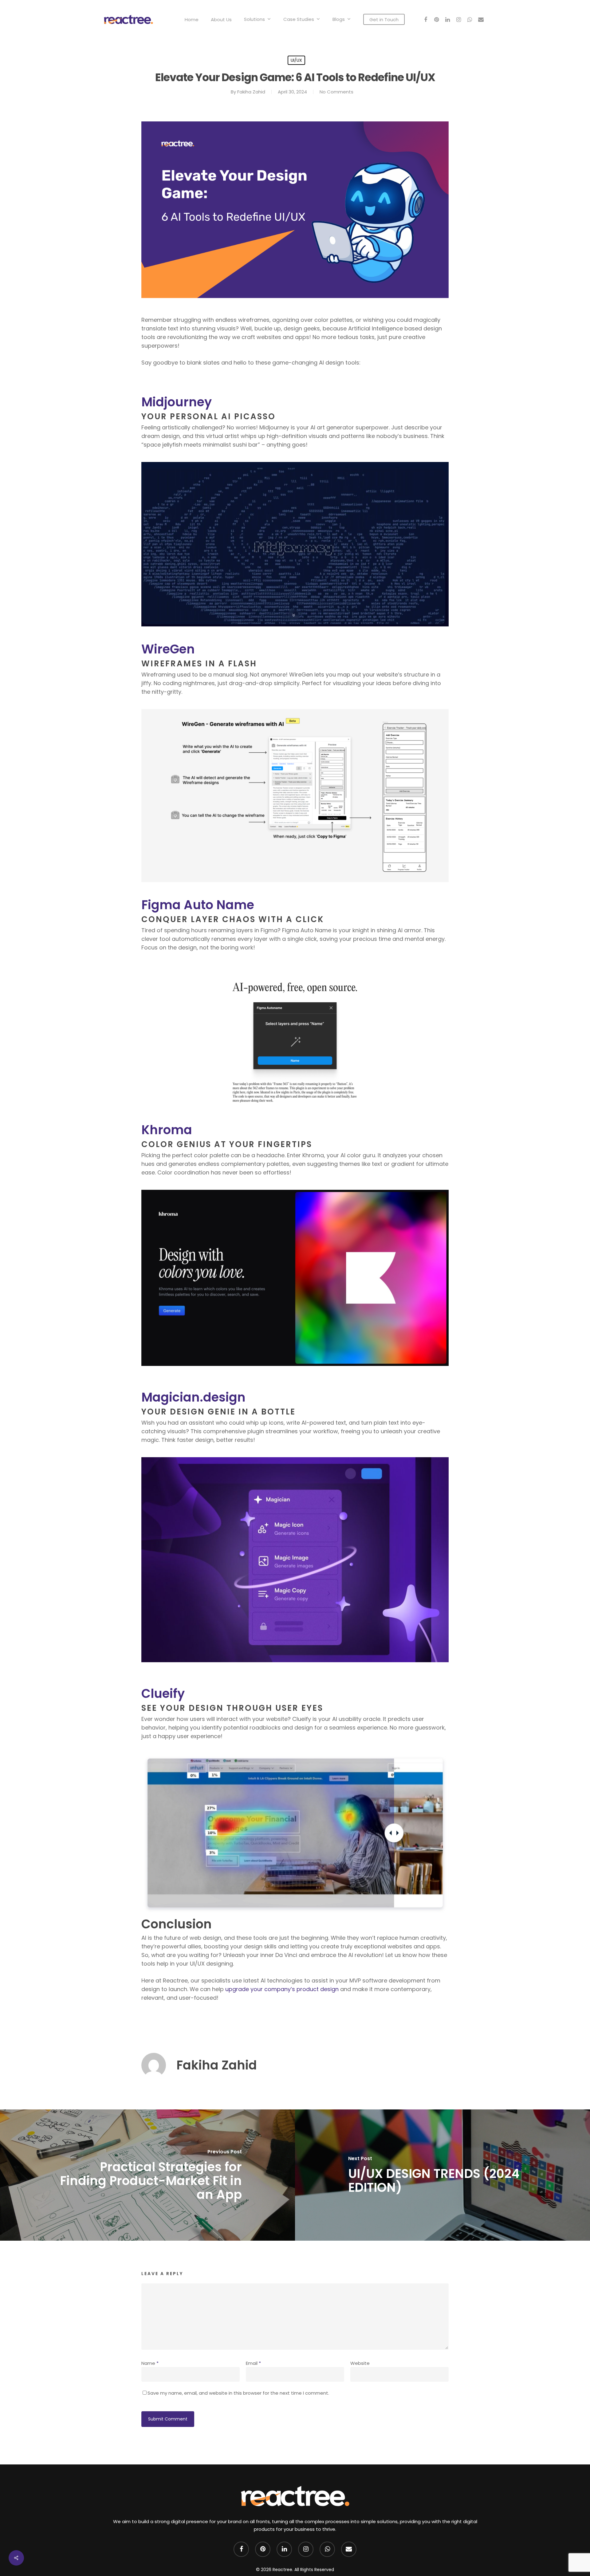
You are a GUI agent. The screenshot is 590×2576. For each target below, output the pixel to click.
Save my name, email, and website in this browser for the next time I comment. (238, 2393)
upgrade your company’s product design (282, 1989)
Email (253, 2363)
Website (360, 2363)
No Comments (336, 92)
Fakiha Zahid (251, 92)
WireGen (168, 649)
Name (150, 2363)
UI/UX (296, 60)
